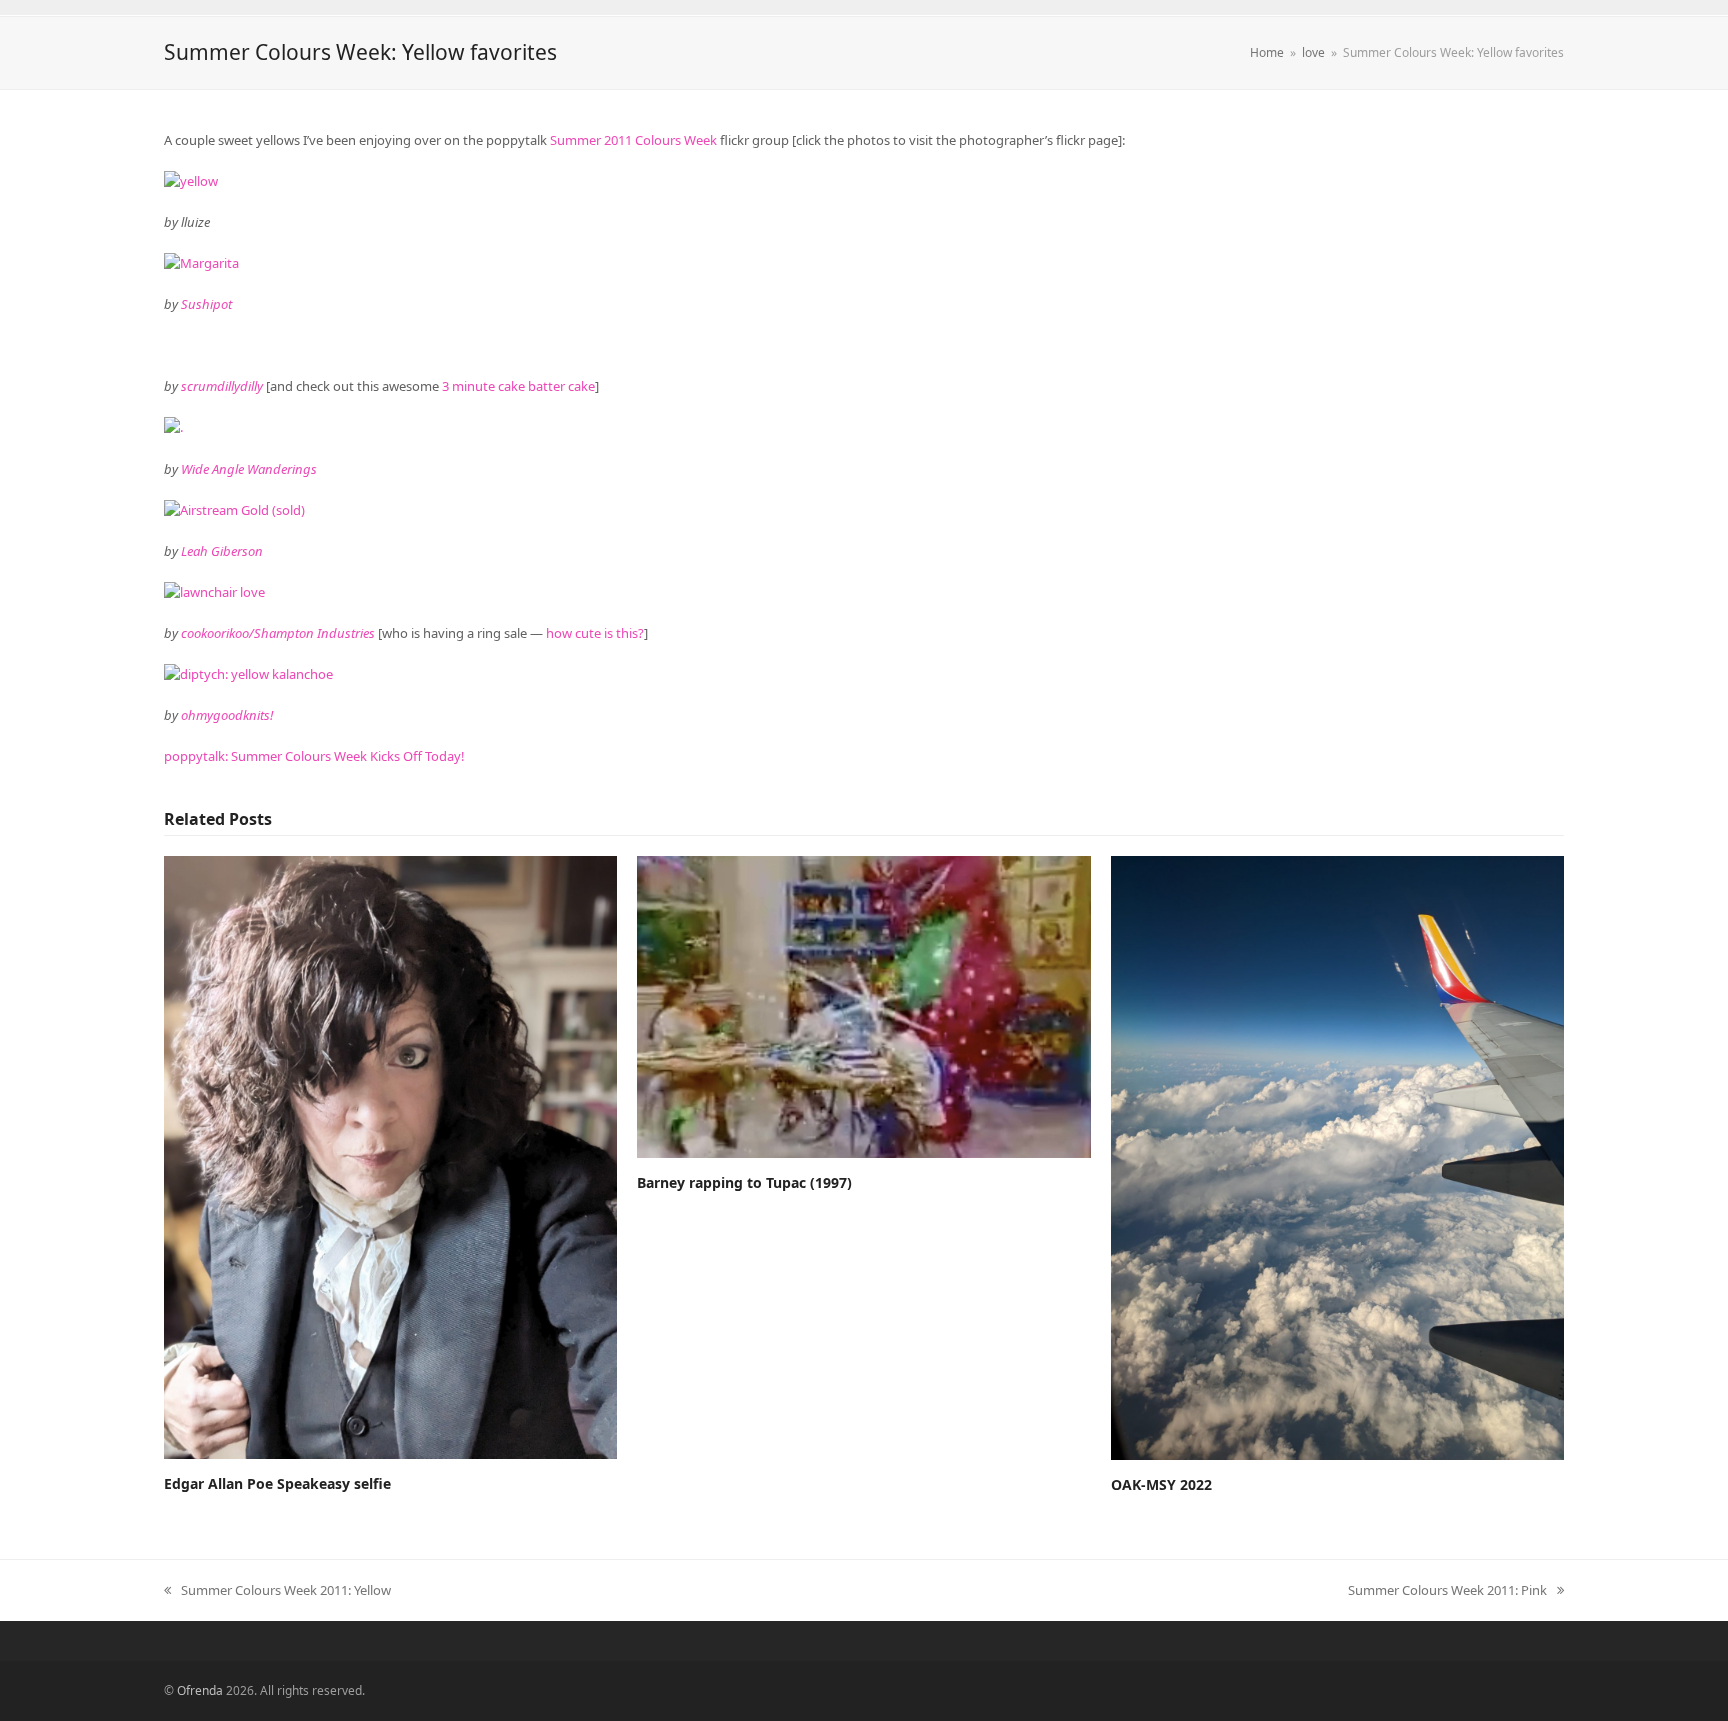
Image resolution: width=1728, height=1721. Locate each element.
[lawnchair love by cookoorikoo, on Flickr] (214, 592)
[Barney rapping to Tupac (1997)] (863, 1005)
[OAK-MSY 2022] (1337, 1156)
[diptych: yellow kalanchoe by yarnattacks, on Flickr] (248, 674)
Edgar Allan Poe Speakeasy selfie (277, 1483)
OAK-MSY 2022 (1161, 1484)
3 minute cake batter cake (518, 386)
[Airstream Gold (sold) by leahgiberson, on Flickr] (234, 510)
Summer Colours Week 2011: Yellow (277, 1591)
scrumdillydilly (222, 386)
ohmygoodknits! (227, 715)
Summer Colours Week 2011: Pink (1447, 1591)
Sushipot (206, 304)
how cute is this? (595, 633)
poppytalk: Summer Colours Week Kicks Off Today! (314, 756)
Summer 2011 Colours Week (633, 140)
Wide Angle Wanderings (249, 469)
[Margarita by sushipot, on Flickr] (201, 263)
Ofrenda (200, 1690)
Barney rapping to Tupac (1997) (744, 1182)
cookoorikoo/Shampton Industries (278, 633)
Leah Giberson (222, 551)
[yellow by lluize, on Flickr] (191, 181)
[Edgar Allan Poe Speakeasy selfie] (390, 1156)
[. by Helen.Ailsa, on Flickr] (173, 427)
